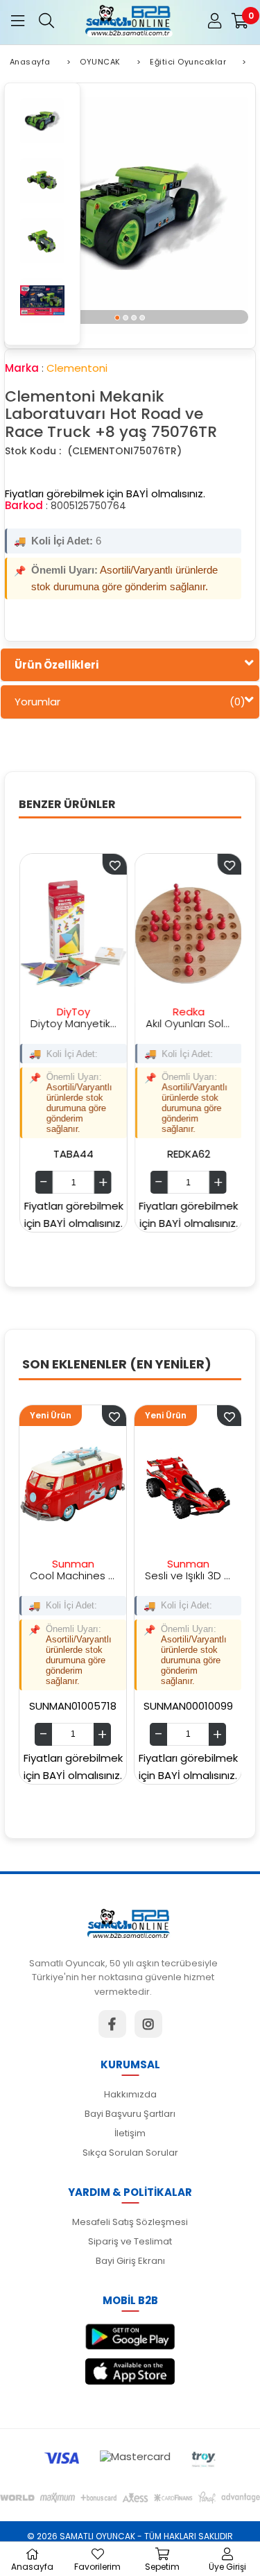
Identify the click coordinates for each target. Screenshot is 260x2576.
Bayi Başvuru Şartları (130, 2114)
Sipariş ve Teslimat (130, 2241)
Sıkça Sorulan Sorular (130, 2153)
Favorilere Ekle (88, 864)
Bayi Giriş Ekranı (130, 2261)
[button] (118, 317)
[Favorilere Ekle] (61, 1416)
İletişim (130, 2133)
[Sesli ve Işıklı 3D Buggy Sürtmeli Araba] (135, 1485)
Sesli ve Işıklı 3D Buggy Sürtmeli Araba (135, 1575)
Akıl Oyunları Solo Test (162, 1023)
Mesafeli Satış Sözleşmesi (130, 2222)
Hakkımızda (130, 2094)
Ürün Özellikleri (57, 665)
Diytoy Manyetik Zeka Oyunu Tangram (48, 1023)
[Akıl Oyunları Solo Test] (162, 934)
